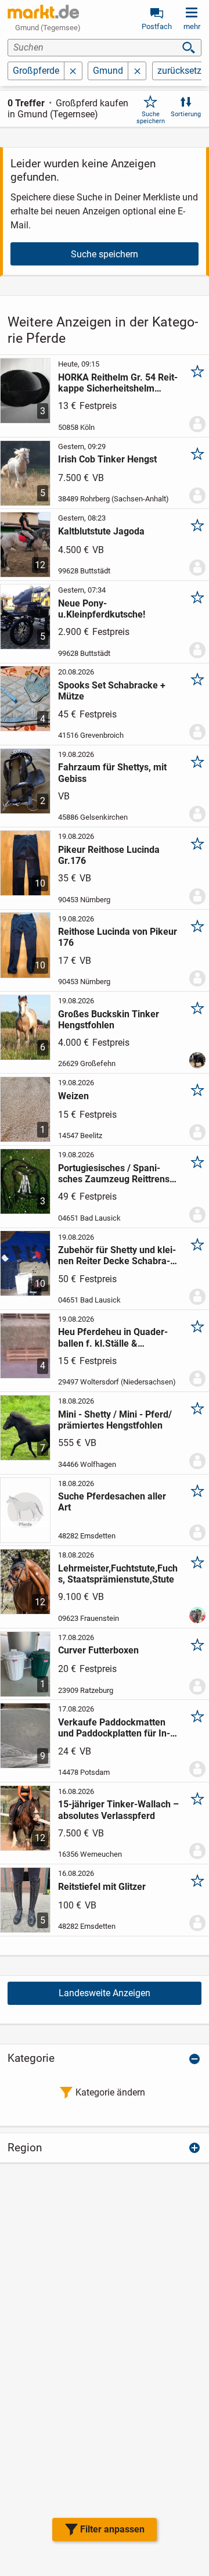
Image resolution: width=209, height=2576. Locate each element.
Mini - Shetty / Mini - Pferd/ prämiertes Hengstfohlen (115, 1420)
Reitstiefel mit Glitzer (102, 1887)
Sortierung (186, 114)
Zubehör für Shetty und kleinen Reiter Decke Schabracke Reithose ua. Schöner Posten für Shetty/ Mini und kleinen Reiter (117, 1255)
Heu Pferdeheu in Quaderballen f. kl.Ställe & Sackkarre (113, 1337)
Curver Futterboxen (98, 1650)
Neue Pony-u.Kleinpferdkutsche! (102, 609)
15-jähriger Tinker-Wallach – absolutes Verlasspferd (118, 1810)
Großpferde (36, 71)
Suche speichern (151, 117)
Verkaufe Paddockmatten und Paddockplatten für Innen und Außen (114, 1728)
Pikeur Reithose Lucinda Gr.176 (109, 855)
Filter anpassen (112, 2529)
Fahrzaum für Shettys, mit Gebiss (112, 773)
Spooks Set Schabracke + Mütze (112, 691)
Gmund (108, 71)
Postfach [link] (157, 26)
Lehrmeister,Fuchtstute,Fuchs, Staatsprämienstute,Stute (118, 1574)
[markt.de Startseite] (43, 12)
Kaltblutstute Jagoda (101, 531)
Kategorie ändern (110, 2092)
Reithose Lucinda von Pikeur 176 (118, 937)
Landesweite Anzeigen (105, 1993)
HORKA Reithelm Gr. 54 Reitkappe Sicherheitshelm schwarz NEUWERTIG (118, 383)
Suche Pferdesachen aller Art (112, 1502)
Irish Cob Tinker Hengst (107, 459)
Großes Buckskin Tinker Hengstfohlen (109, 1020)
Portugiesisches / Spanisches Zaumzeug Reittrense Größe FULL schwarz (116, 1174)
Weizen (73, 1096)
